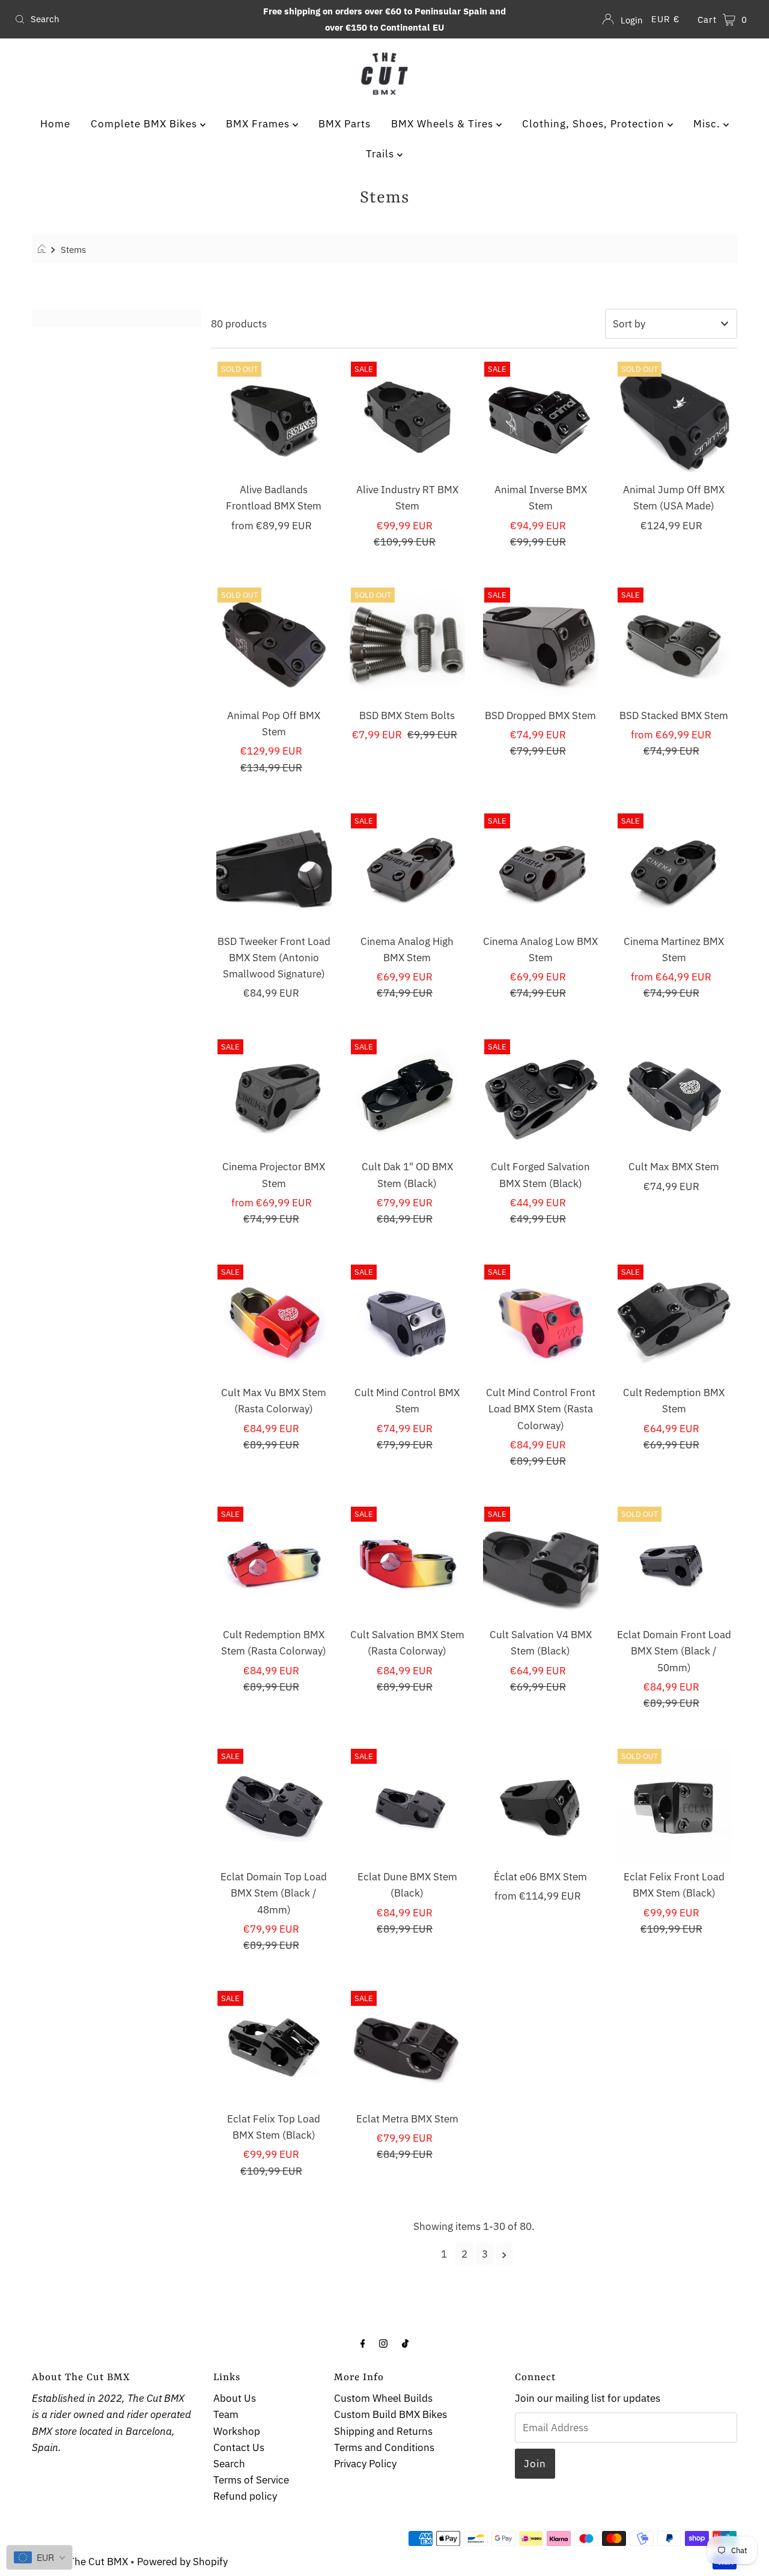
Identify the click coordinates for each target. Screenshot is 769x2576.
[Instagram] (383, 2343)
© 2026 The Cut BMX (80, 2562)
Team (226, 2414)
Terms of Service (251, 2480)
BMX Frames (259, 124)
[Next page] (504, 2254)
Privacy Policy (365, 2464)
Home (55, 124)
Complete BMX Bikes (145, 124)
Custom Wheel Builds (383, 2398)
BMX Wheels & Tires (444, 124)
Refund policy (245, 2496)
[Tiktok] (405, 2343)
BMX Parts (345, 124)
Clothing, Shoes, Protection (595, 124)
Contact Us (239, 2447)
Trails (381, 154)
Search (229, 2464)
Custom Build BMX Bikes (391, 2414)
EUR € (665, 19)
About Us (235, 2398)
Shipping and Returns (383, 2431)
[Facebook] (363, 2343)
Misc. (708, 124)
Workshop (237, 2431)
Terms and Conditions (384, 2447)
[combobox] (131, 19)
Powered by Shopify (182, 2562)
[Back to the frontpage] (44, 249)
